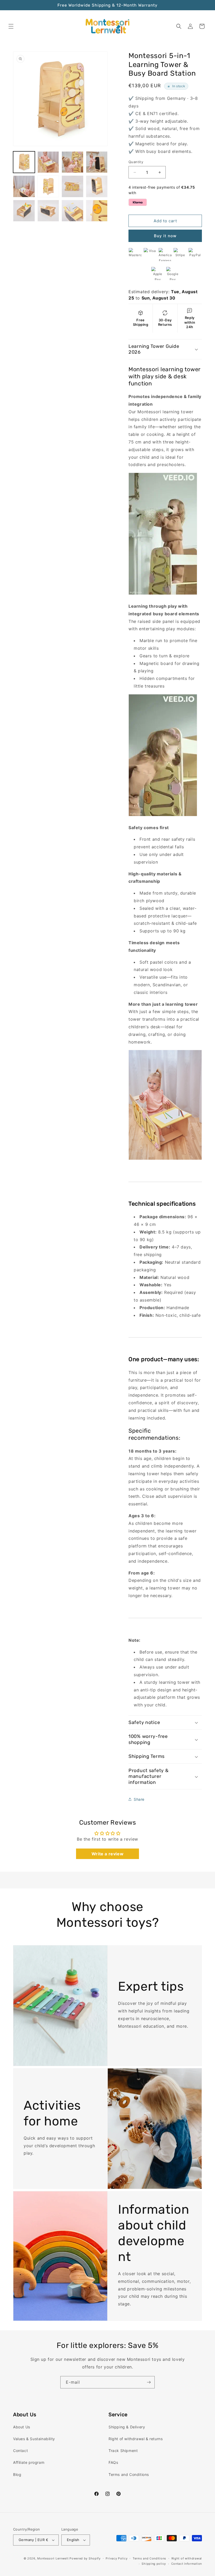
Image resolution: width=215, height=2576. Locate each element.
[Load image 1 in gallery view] (24, 162)
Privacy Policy (117, 2558)
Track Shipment (123, 2451)
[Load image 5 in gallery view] (24, 186)
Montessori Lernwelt (53, 2558)
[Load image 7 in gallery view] (72, 186)
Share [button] (139, 1799)
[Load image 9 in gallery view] (24, 211)
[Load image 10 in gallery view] (48, 211)
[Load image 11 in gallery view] (72, 211)
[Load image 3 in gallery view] (72, 162)
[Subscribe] (149, 2382)
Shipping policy (154, 2564)
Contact (20, 2451)
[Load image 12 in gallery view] (97, 211)
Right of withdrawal (187, 2558)
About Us (22, 2427)
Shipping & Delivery (127, 2427)
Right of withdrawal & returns (136, 2439)
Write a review (107, 1854)
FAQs (113, 2462)
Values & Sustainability (34, 2439)
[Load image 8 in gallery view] (97, 186)
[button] (11, 26)
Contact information (187, 2564)
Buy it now (165, 236)
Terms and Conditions (129, 2474)
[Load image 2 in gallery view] (48, 162)
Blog (17, 2474)
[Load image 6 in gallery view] (48, 186)
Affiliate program (29, 2462)
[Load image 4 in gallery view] (97, 162)
